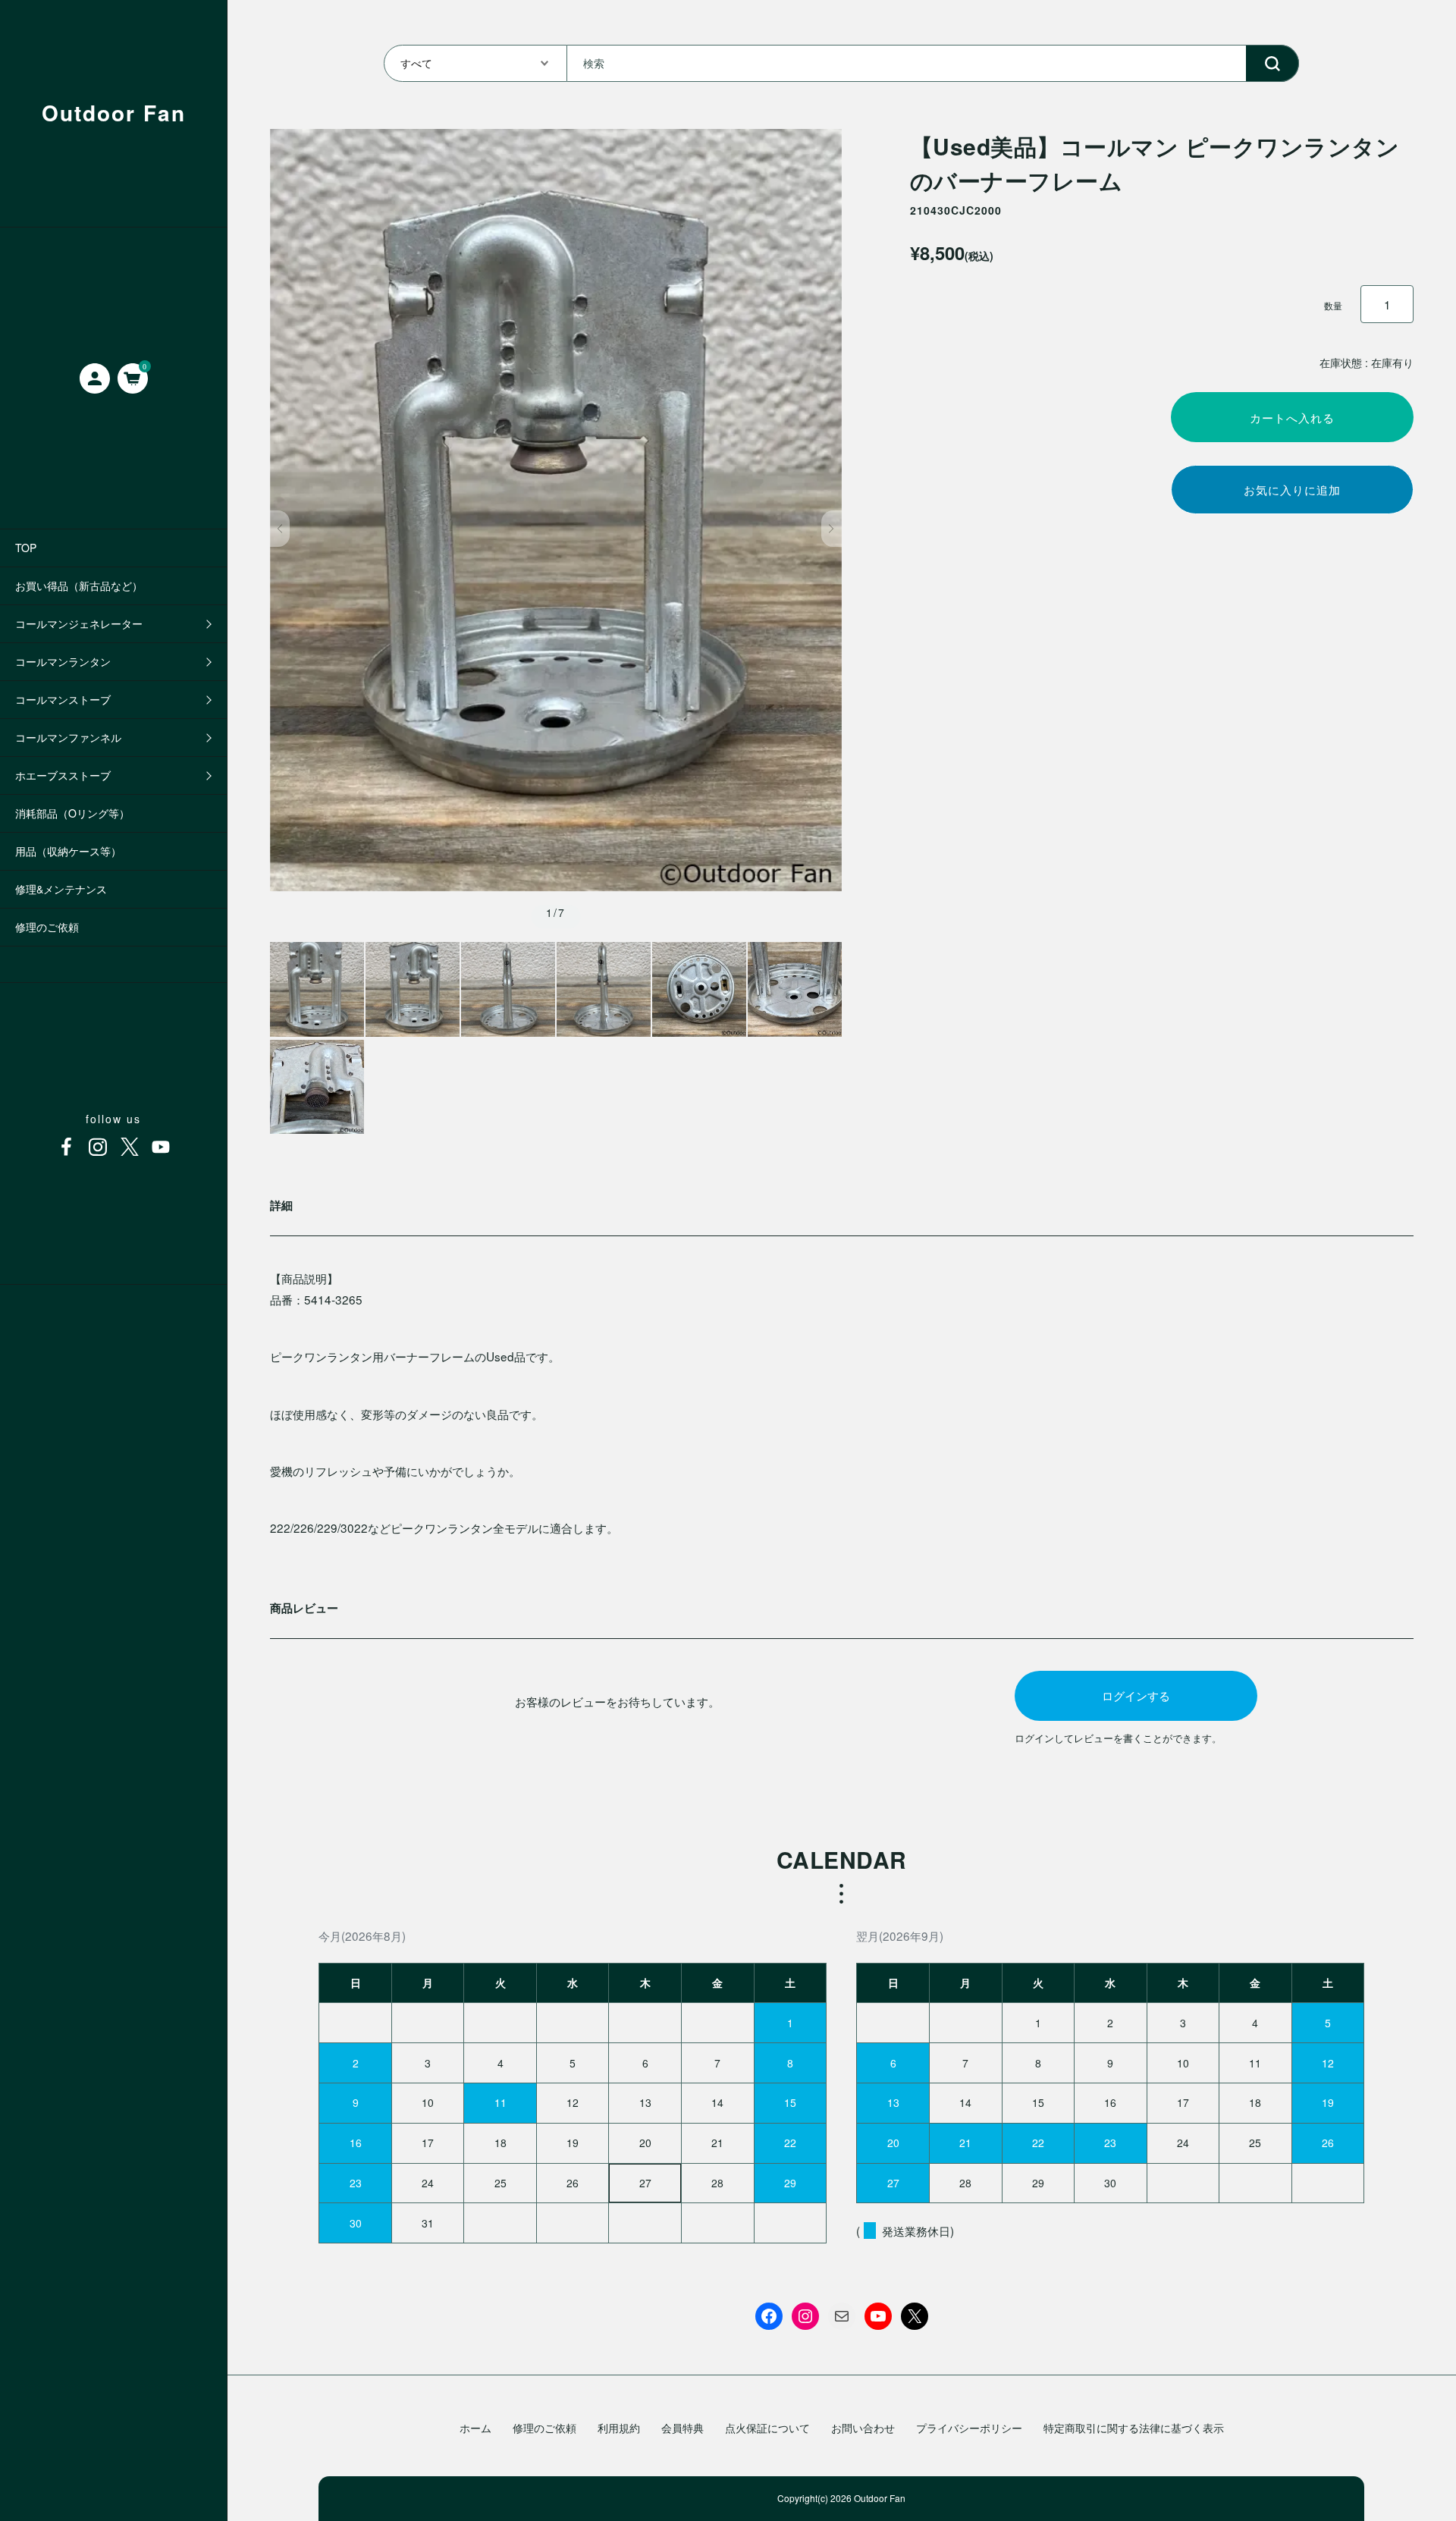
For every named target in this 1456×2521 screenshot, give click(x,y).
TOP (26, 548)
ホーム (475, 2428)
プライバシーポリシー (969, 2428)
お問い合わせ (863, 2428)
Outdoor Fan (114, 113)
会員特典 (682, 2428)
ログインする (1136, 1695)
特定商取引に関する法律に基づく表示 (1134, 2428)
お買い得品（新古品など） (79, 586)
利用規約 (619, 2428)
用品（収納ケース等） (68, 851)
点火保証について (767, 2428)
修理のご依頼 (47, 927)
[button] (280, 529)
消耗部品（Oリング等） (72, 813)
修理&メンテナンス (61, 889)
